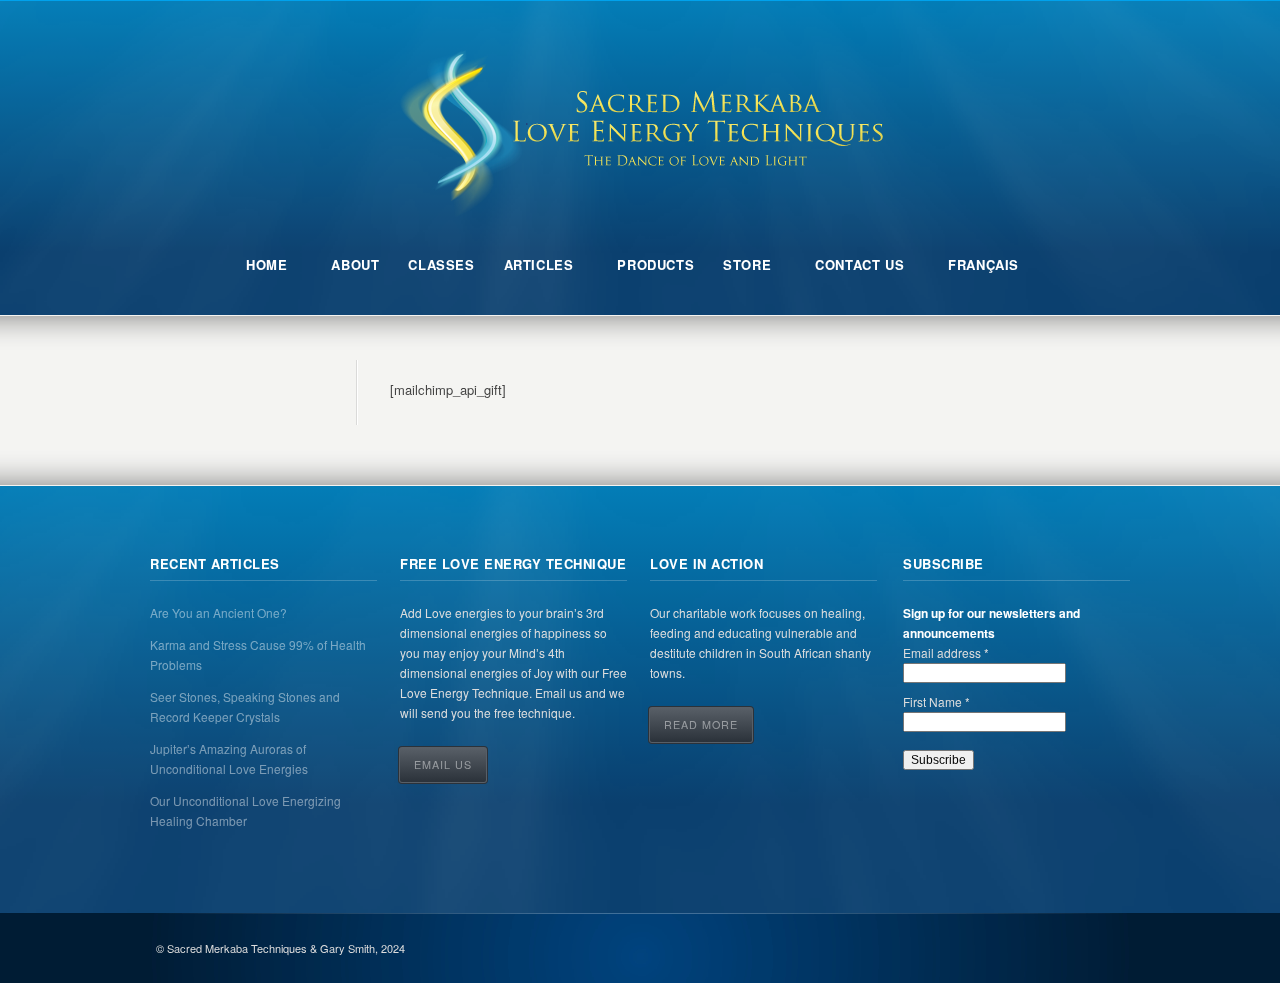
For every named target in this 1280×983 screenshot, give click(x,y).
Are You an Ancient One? (218, 612)
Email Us (443, 764)
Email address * (946, 652)
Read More (701, 724)
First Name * (936, 701)
